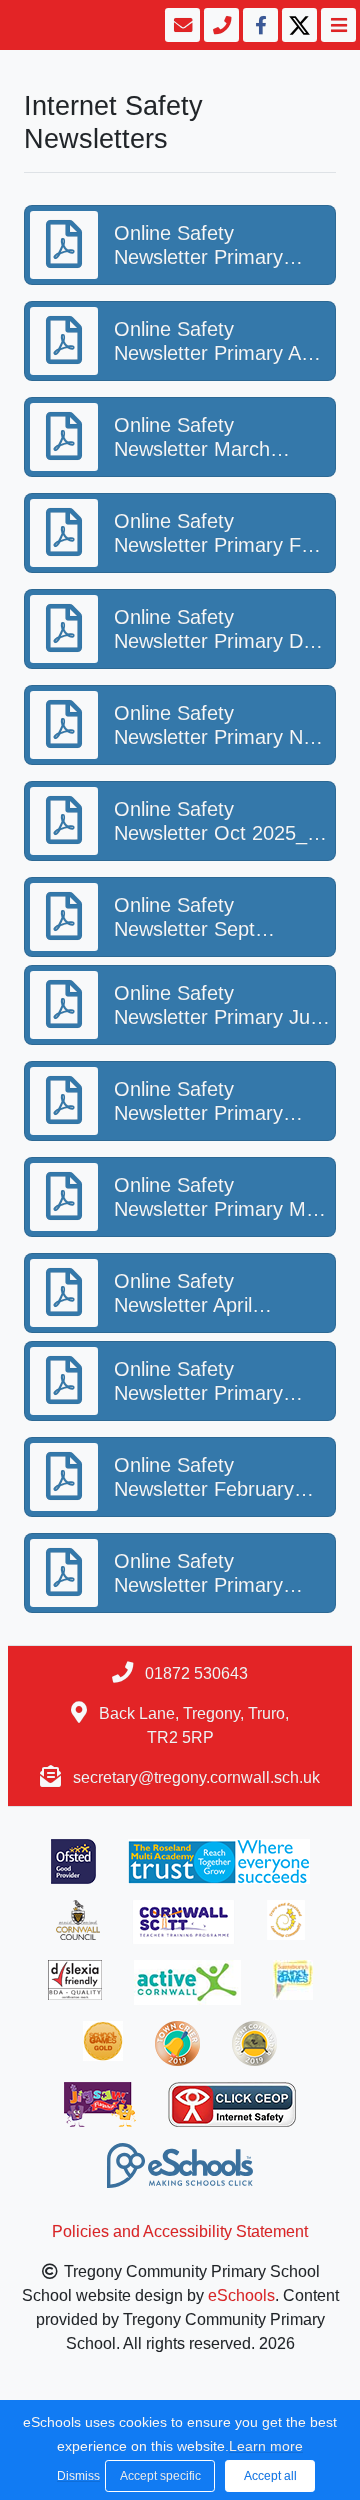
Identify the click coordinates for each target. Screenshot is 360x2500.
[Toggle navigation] (336, 25)
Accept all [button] (270, 2476)
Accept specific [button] (160, 2476)
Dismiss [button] (76, 2476)
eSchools (241, 2295)
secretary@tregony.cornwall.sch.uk (196, 1777)
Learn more (266, 2446)
